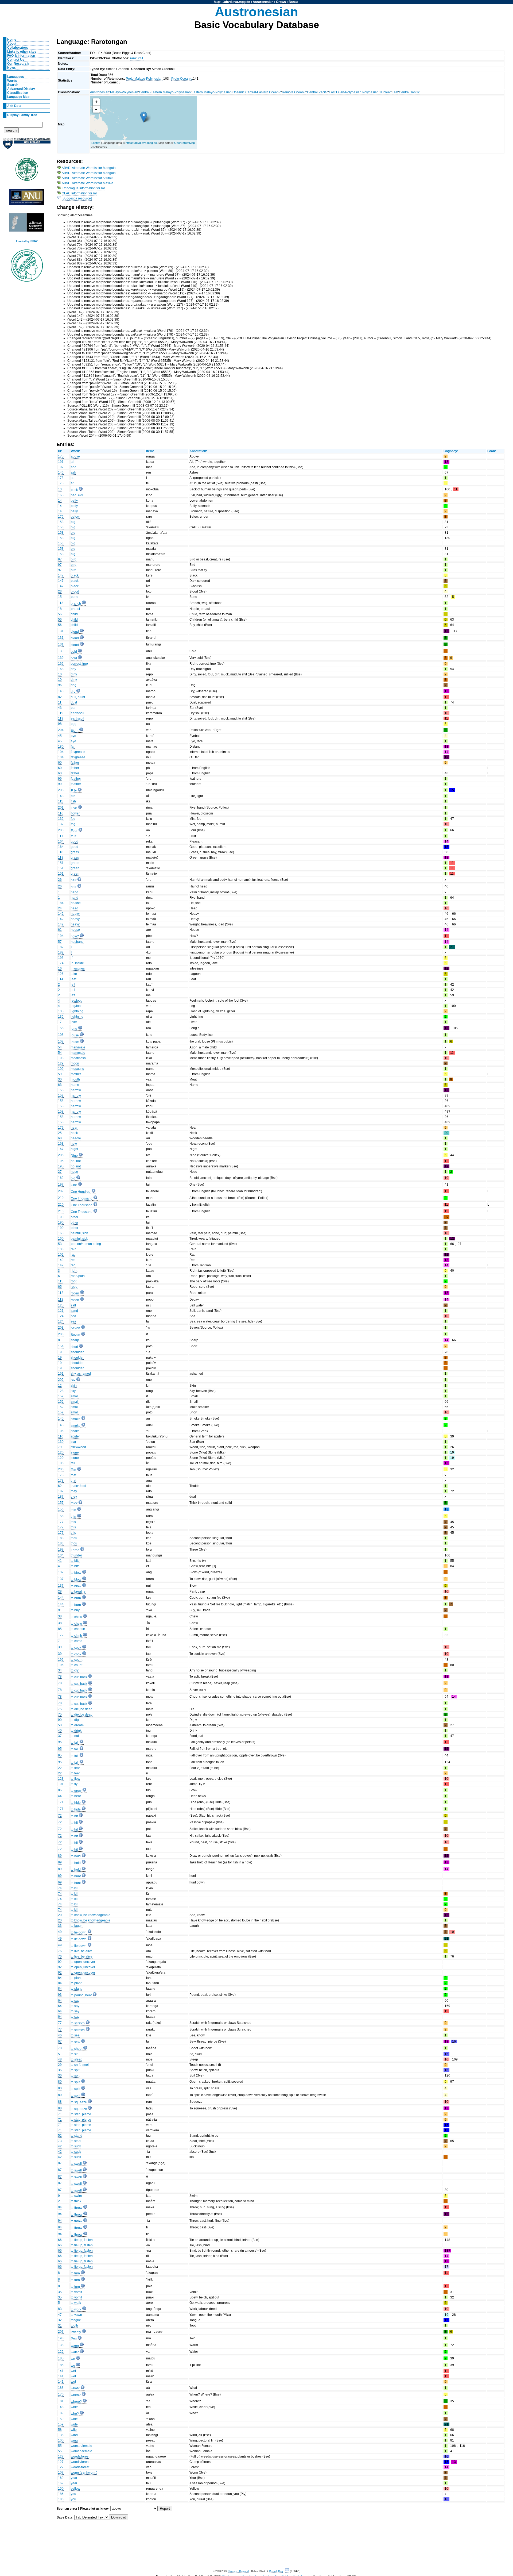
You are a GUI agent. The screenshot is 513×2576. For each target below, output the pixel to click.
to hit (74, 1816)
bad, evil (77, 495)
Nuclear (385, 92)
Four (74, 831)
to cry (75, 1670)
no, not (76, 1161)
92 (60, 1962)
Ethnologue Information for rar (83, 188)
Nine (74, 1156)
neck (74, 1133)
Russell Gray (276, 2571)
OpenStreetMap (184, 143)
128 (61, 1391)
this (73, 1522)
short (74, 1347)
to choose (78, 1629)
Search (13, 85)
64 (60, 2001)
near (74, 1128)
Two (74, 2339)
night (74, 1149)
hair (74, 880)
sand (74, 1311)
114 (61, 979)
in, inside (77, 963)
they (74, 1491)
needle (76, 1138)
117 (61, 836)
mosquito (77, 1069)
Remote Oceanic (294, 92)
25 (60, 1133)
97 (60, 559)
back (74, 490)
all (73, 462)
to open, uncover (83, 1962)
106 (61, 1431)
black (75, 575)
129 (61, 1063)
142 (61, 914)
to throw (77, 2208)
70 (60, 2048)
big (73, 522)
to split (75, 2082)
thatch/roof (78, 1486)
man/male (78, 1047)
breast (75, 609)
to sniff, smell (80, 2065)
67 (60, 2041)
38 (60, 1616)
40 (60, 1731)
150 (61, 2489)
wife (74, 2430)
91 (60, 1610)
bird (74, 559)
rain (74, 1249)
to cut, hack (79, 1677)
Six (73, 1380)
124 (61, 1316)
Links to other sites (22, 52)
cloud (75, 632)
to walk (76, 2303)
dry (73, 692)
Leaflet (96, 143)
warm (75, 2346)
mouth (75, 1079)
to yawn (76, 2315)
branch (76, 603)
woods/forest (80, 2456)
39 (60, 1647)
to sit (74, 2054)
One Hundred (81, 1192)
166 (61, 664)
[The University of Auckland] (27, 146)
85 (60, 1629)
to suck (76, 2146)
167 (61, 1149)
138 (61, 2345)
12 (60, 1386)
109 (61, 1069)
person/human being (86, 1244)
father (75, 763)
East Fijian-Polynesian (345, 92)
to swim (76, 2196)
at (72, 478)
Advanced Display (21, 89)
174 (61, 963)
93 (60, 1995)
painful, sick (79, 1233)
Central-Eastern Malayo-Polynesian (165, 92)
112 (61, 1293)
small (75, 1396)
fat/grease (78, 752)
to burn (76, 1598)
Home (12, 40)
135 (61, 1011)
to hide (76, 1803)
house (75, 930)
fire (73, 796)
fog (73, 819)
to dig (75, 1720)
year (74, 2478)
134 (61, 1555)
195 (61, 1161)
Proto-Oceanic (182, 79)
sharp (75, 1340)
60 (60, 763)
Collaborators (18, 48)
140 (61, 691)
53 (60, 1244)
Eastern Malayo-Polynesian (212, 92)
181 (61, 2401)
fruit (73, 836)
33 (60, 1926)
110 (61, 1436)
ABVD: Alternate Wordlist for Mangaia (89, 168)
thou (74, 1538)
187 (61, 1491)
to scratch (78, 2023)
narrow (76, 1090)
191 (61, 462)
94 (60, 2207)
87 (60, 2163)
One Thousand (82, 1198)
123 (61, 1779)
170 (61, 2394)
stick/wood (78, 1447)
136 (61, 2435)
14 (60, 501)
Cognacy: (451, 451)
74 (60, 1888)
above (75, 456)
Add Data (14, 106)
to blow (76, 1573)
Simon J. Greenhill (239, 2571)
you (73, 2494)
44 (60, 1796)
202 (61, 1380)
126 (61, 974)
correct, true (79, 664)
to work (76, 2309)
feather (76, 779)
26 (60, 880)
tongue (76, 2320)
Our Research (18, 64)
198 (61, 2338)
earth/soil (77, 713)
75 (60, 1709)
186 (61, 2494)
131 (61, 631)
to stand (77, 2136)
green (75, 863)
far (73, 747)
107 (61, 2473)
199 (61, 1550)
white (75, 2407)
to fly (74, 1784)
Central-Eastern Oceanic (263, 92)
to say (75, 2001)
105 (61, 1463)
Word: (75, 451)
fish (73, 801)
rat (73, 1255)
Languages (16, 77)
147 (61, 575)
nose (74, 1172)
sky (73, 1391)
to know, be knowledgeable (91, 1915)
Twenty (76, 2332)
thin (73, 1510)
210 (61, 1198)
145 (61, 1418)
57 (60, 942)
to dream (77, 1725)
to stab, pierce (81, 2114)
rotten (75, 1293)
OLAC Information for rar (79, 193)
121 (61, 1311)
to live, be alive (82, 1951)
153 (61, 522)
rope (74, 1287)
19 (60, 1352)
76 (60, 1951)
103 (61, 1058)
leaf (73, 979)
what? (75, 2388)
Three (75, 1550)
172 (61, 1635)
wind (74, 2435)
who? (75, 2414)
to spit (75, 2070)
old (73, 1178)
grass (75, 852)
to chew (76, 1617)
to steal (76, 2141)
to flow (75, 1779)
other (75, 1217)
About (12, 44)
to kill (75, 1888)
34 (60, 1670)
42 (60, 2146)
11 (60, 702)
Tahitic (415, 92)
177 (61, 1522)
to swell (76, 2164)
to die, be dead (82, 1709)
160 (61, 1233)
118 (61, 852)
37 (60, 1736)
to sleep (77, 2059)
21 (60, 2201)
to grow (76, 1791)
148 (61, 2407)
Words (12, 81)
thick (74, 1503)
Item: (150, 451)
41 (60, 1561)
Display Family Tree (22, 115)
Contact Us (16, 60)
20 (60, 1915)
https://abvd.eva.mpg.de (232, 2)
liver (74, 1022)
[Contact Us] (287, 2571)
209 (61, 1191)
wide (74, 2419)
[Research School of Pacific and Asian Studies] (27, 199)
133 (61, 1249)
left (73, 985)
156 (61, 1509)
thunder (76, 1555)
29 (60, 2065)
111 (61, 801)
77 (60, 2023)
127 (61, 2456)
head (75, 908)
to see (75, 2035)
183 (61, 1538)
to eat (75, 1736)
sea (73, 1316)
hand (75, 892)
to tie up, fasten (82, 2240)
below (75, 517)
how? (75, 936)
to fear (75, 1768)
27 (60, 1172)
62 (60, 1486)
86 (60, 1790)
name (75, 1085)
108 (61, 1035)
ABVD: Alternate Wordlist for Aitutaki (88, 178)
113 (61, 603)
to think (76, 2201)
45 (60, 736)
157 (61, 1503)
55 (60, 2446)
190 (61, 1217)
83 (60, 2309)
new (74, 1144)
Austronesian (263, 2)
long (74, 1029)
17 (60, 1022)
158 (61, 1090)
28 (60, 1591)
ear (73, 708)
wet (73, 2371)
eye (73, 736)
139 (61, 651)
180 (61, 747)
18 (60, 609)
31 (60, 2325)
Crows (281, 2)
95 (60, 1742)
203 (61, 1328)
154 (61, 1346)
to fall (75, 1743)
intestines (78, 968)
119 (61, 713)
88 (60, 2102)
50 (60, 1725)
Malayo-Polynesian (124, 92)
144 (61, 1598)
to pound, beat (81, 1995)
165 (61, 495)
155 (61, 1028)
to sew (75, 2042)
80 (60, 2082)
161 (61, 1374)
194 (61, 936)
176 (61, 517)
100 (61, 2440)
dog (74, 685)
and (74, 467)
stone (75, 1452)
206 (61, 1469)
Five (74, 808)
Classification (18, 93)
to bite (75, 1561)
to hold (76, 1856)
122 (61, 2352)
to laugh (77, 1926)
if (72, 958)
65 (60, 1287)
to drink (76, 1731)
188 (61, 2388)
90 (60, 1720)
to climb (76, 1636)
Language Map (18, 97)
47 (60, 2315)
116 (61, 813)
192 (61, 467)
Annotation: (198, 451)
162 (61, 1178)
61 (60, 930)
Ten (73, 1470)
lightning (77, 1011)
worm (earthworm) (84, 2473)
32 (60, 2320)
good (75, 841)
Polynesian (370, 92)
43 (60, 708)
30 (60, 1079)
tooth (74, 2325)
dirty (74, 674)
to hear (76, 1796)
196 (61, 1660)
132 (61, 819)
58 (60, 2430)
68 (60, 1138)
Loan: (492, 451)
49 (60, 1932)
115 (61, 1281)
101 (61, 1784)
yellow (75, 2489)
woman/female (81, 2446)
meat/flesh (78, 1058)
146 (61, 472)
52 (60, 2136)
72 (60, 1816)
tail (73, 1463)
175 (61, 456)
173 (61, 478)
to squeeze (79, 2102)
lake (74, 974)
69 (60, 1876)
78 (60, 1677)
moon (75, 1063)
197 (61, 1185)
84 (60, 1978)
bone (75, 597)
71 (60, 2114)
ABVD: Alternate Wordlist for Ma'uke (88, 183)
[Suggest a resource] (77, 198)
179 (61, 1128)
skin (74, 1386)
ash (73, 472)
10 (60, 674)
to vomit (76, 2292)
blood (75, 591)
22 (60, 1768)
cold (74, 652)
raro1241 (137, 58)
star (73, 1442)
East (395, 92)
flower (75, 813)
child (74, 614)
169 (61, 2478)
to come (77, 1641)
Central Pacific (318, 92)
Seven (75, 1328)
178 (61, 1475)
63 (60, 1085)
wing (74, 2440)
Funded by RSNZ (27, 241)
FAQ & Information (21, 56)
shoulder (77, 1352)
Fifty (74, 791)
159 (61, 2419)
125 (61, 1305)
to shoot (77, 2049)
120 (61, 1452)
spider (75, 1436)
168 (61, 669)
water (75, 2352)
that (73, 1475)
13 (60, 489)
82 (60, 697)
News (11, 68)
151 (61, 863)
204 (61, 730)
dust (74, 702)
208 (61, 790)
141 (61, 2371)
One (74, 1185)
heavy (75, 914)
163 (61, 1144)
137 (61, 1572)
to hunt (76, 1876)
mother (76, 1074)
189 (61, 2413)
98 (60, 724)
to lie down (79, 1932)
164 (61, 841)
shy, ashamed (81, 1374)
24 (60, 908)
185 (61, 2358)
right (74, 1271)
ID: (60, 451)
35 (60, 2292)
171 (61, 1802)
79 (60, 1447)
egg (74, 724)
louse (75, 1035)
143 (61, 796)
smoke (76, 1419)
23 (60, 591)
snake (75, 1431)
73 (60, 2141)
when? (76, 2395)
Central (404, 92)
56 (60, 614)
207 (61, 2332)
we (73, 2359)
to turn (75, 2273)
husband (77, 942)
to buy (75, 1610)
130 (61, 1442)
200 (61, 830)
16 (60, 968)
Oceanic (238, 92)
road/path (78, 1276)
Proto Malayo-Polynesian (144, 79)
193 (61, 958)
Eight (75, 730)
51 (60, 2054)
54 (60, 1047)
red (73, 1260)
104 (61, 752)
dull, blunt (78, 697)
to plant (76, 1978)
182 (61, 947)
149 (61, 1260)
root (74, 1281)
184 (61, 903)
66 (60, 2240)
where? (76, 2402)
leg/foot (76, 1001)
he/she (76, 903)
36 (60, 2070)
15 (60, 597)
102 (61, 1255)
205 (61, 1155)
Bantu (293, 2)
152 (61, 1396)
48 (60, 2059)
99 (60, 779)
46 (60, 2035)
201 (61, 808)
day (73, 669)
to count (77, 1660)
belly (74, 501)
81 (60, 1340)
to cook (76, 1648)
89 (60, 1856)
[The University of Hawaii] (27, 171)
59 (60, 1074)
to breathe (78, 1591)
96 (60, 685)
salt (73, 1305)
